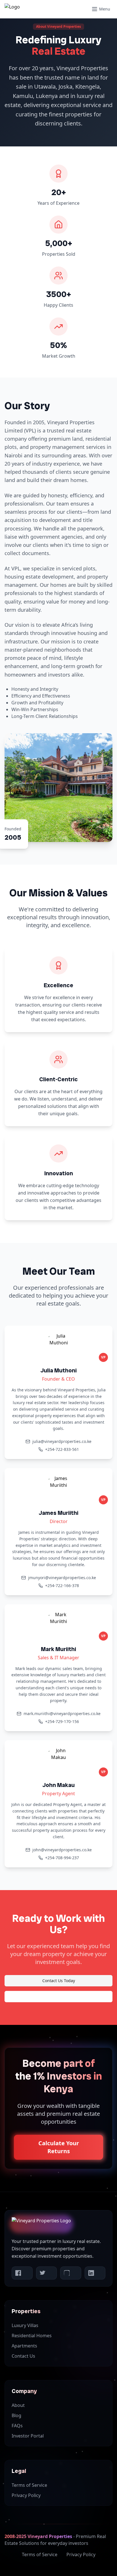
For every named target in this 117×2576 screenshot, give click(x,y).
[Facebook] (22, 2273)
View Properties (58, 1996)
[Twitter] (47, 2273)
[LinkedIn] (95, 2273)
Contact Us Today (59, 1981)
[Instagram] (71, 2273)
